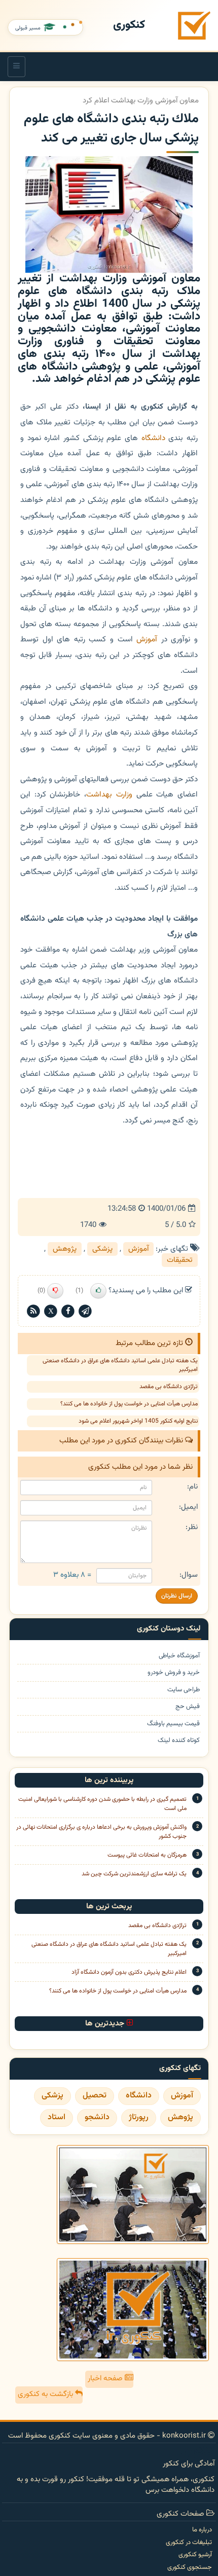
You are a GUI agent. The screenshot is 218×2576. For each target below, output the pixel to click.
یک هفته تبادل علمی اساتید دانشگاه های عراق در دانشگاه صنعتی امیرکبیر (120, 1365)
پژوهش (65, 1249)
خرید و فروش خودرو (174, 1673)
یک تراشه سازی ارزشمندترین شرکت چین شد (134, 1874)
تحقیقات (180, 1260)
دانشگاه (153, 438)
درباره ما (202, 2530)
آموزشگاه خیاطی (179, 1656)
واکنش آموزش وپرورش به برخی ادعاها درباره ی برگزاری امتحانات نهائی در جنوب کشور (101, 1832)
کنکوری (129, 25)
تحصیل (95, 2096)
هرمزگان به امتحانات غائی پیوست (147, 1855)
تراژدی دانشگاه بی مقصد (169, 1387)
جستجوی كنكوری (190, 2567)
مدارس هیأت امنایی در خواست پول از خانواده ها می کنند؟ (129, 1404)
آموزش (147, 639)
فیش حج (188, 1707)
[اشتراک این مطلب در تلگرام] (85, 1311)
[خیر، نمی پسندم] (55, 1291)
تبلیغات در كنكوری (189, 2543)
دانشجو (97, 2117)
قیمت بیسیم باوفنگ (173, 1724)
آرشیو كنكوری (195, 2555)
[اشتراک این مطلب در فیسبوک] (68, 1311)
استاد (57, 2117)
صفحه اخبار (106, 2379)
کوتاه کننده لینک (179, 1741)
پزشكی (102, 1249)
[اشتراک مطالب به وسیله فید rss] (33, 1311)
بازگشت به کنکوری (46, 2394)
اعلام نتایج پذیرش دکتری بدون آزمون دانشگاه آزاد (129, 1972)
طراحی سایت (184, 1690)
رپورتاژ (139, 2117)
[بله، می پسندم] (98, 1291)
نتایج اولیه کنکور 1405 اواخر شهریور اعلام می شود (138, 1421)
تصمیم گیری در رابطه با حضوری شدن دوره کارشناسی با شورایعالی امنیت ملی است (102, 1804)
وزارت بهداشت (109, 794)
